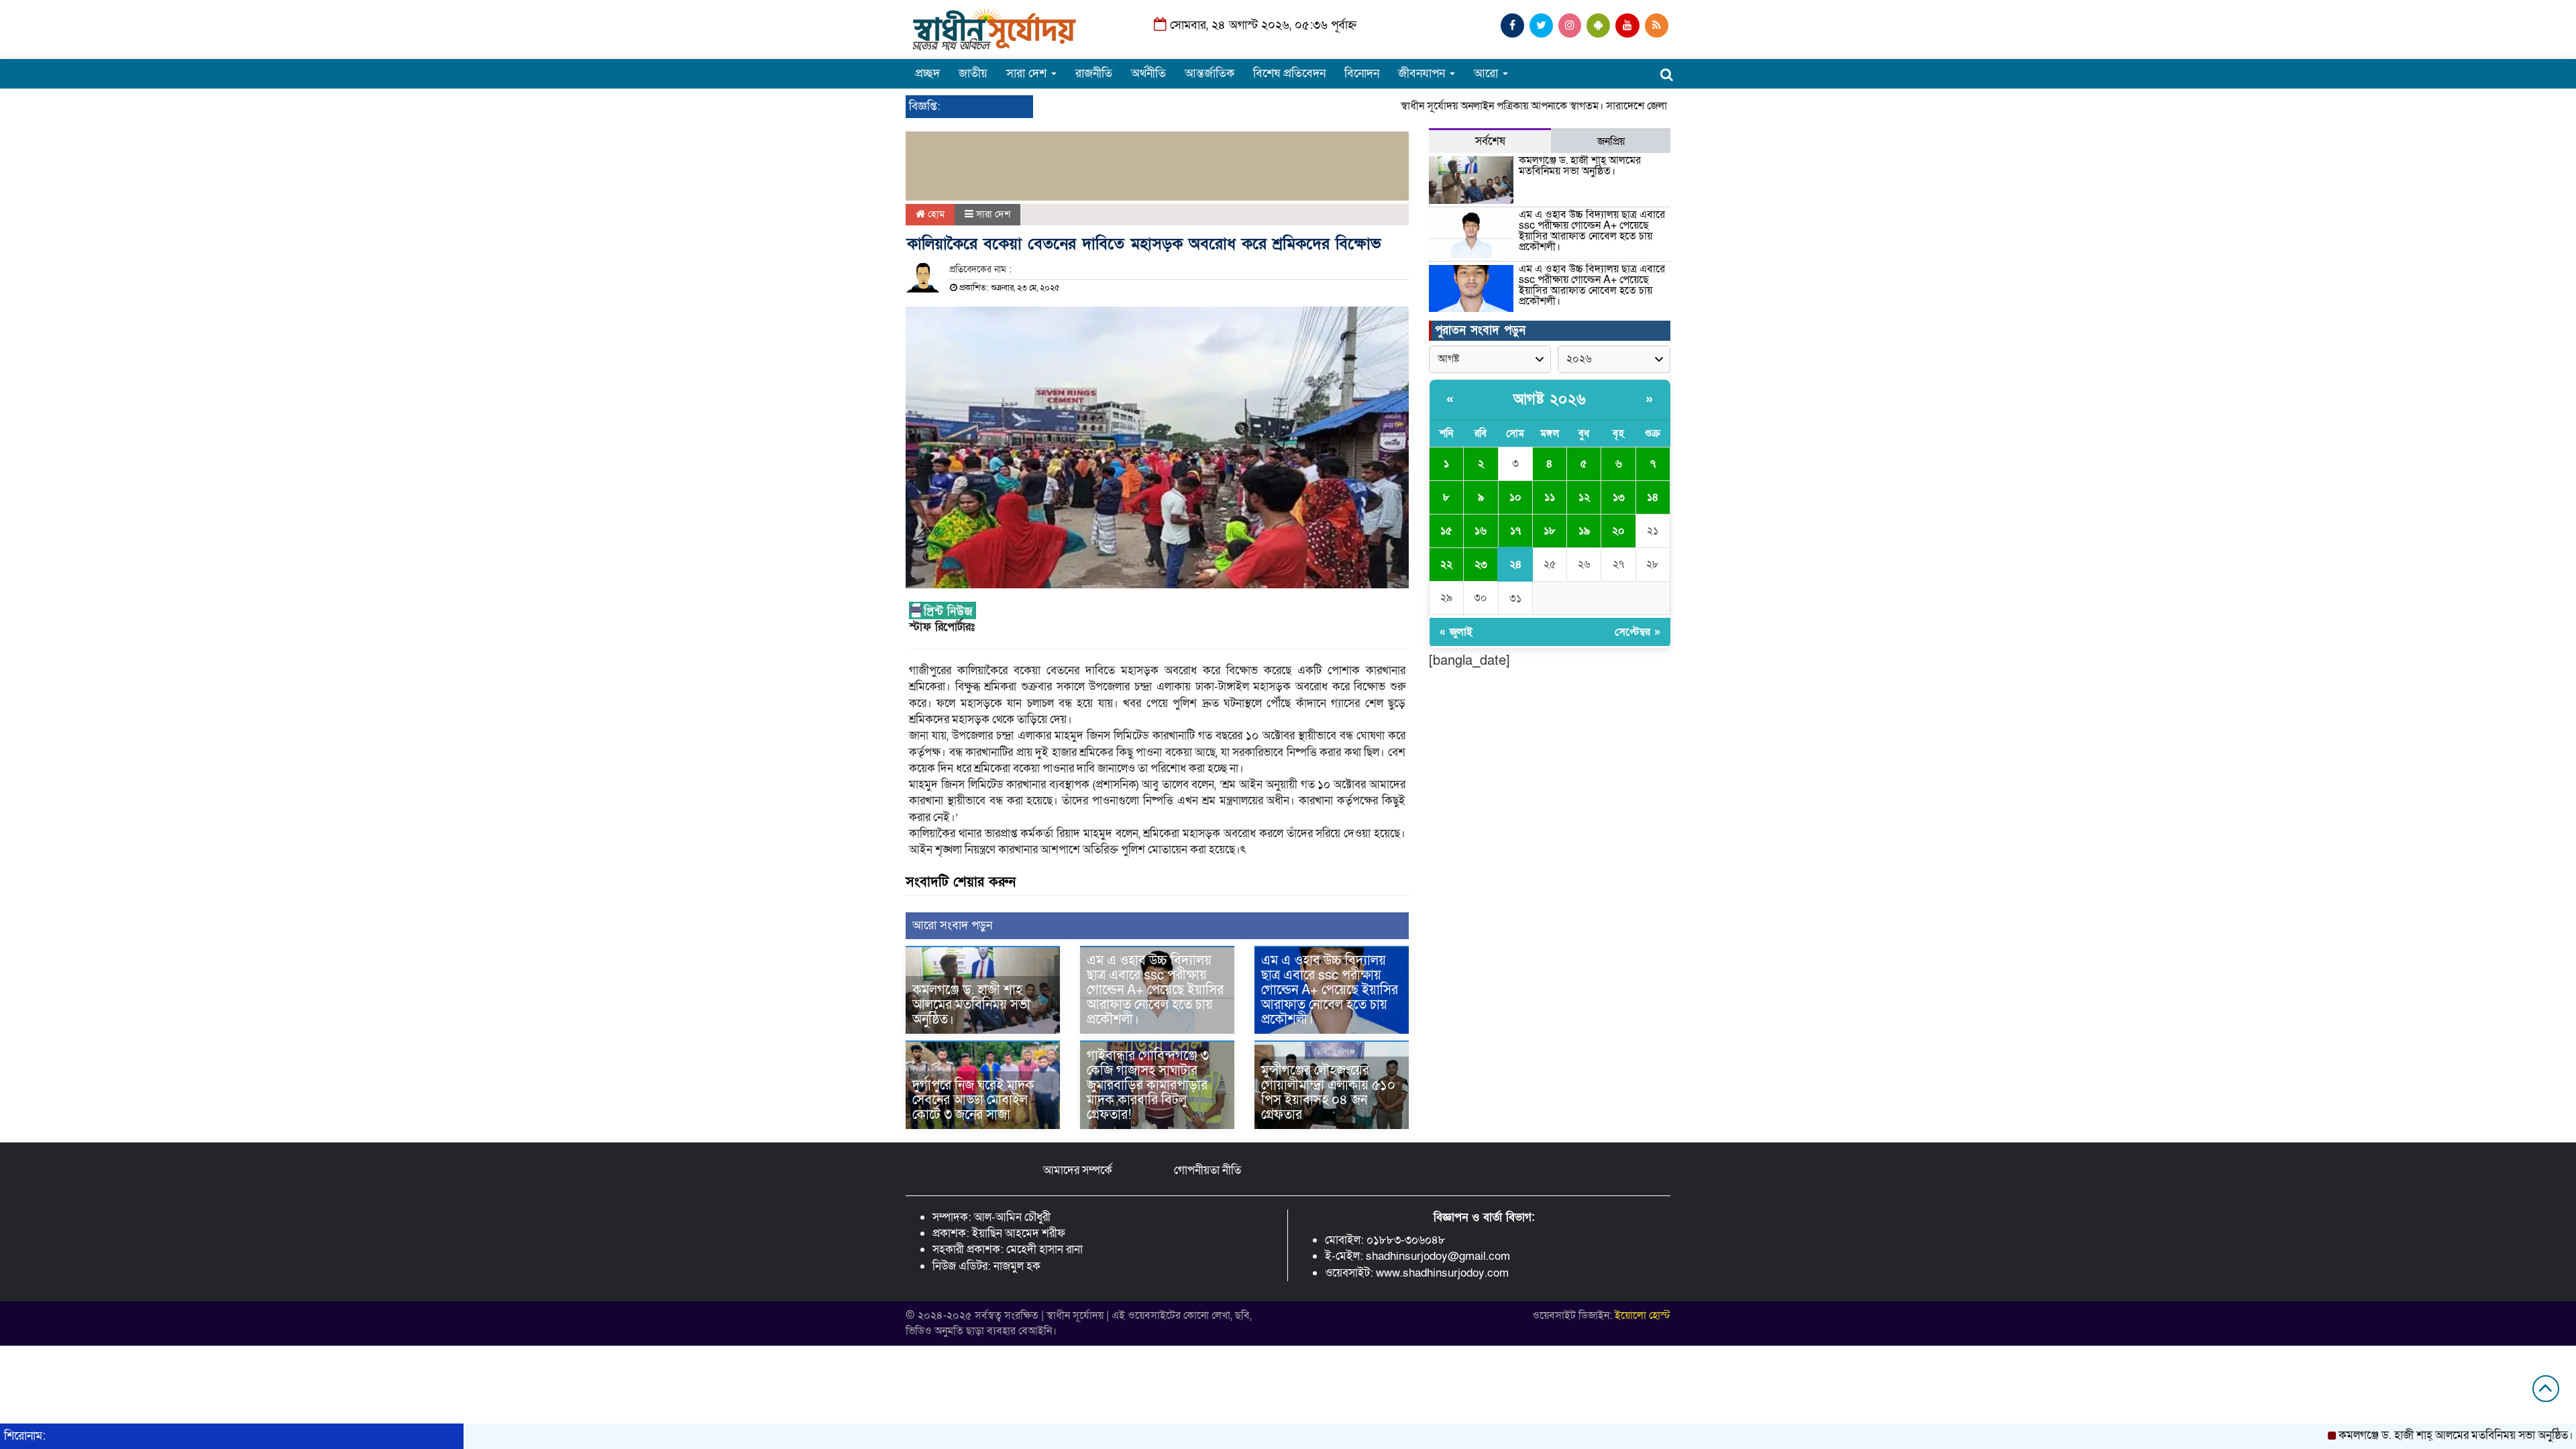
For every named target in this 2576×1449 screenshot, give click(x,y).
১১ (1550, 497)
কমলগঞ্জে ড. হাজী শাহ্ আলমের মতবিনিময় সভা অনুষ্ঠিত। (971, 1005)
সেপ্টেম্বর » (1638, 632)
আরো (1488, 73)
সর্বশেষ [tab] (1490, 141)
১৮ (1550, 531)
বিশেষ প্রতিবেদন (1289, 73)
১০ (1515, 497)
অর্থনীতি (1148, 73)
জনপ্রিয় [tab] (1611, 142)
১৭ (1515, 531)
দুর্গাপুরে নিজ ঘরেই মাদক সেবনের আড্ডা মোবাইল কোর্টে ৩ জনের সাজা (973, 1100)
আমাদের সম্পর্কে (1078, 1170)
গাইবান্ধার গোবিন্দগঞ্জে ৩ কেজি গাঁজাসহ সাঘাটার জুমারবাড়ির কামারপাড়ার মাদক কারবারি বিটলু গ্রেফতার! (1148, 1085)
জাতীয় (973, 73)
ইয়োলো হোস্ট (1643, 1316)
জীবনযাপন (1423, 73)
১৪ (1653, 497)
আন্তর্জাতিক (1210, 73)
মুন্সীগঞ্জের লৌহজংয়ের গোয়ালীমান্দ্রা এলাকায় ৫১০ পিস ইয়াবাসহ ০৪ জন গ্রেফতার (1328, 1093)
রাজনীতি (1094, 73)
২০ (1618, 531)
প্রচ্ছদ (927, 73)
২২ (1446, 564)
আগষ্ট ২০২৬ (1550, 399)
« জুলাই (1456, 632)
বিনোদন (1362, 73)
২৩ (1481, 564)
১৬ (1481, 531)
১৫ (1446, 531)
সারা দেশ (1028, 73)
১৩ (1619, 497)
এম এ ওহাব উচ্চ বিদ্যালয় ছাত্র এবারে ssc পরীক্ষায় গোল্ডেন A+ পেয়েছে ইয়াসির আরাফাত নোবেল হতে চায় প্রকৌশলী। (1155, 990)
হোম (935, 214)
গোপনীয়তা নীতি (1207, 1170)
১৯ (1584, 531)
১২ (1584, 497)
